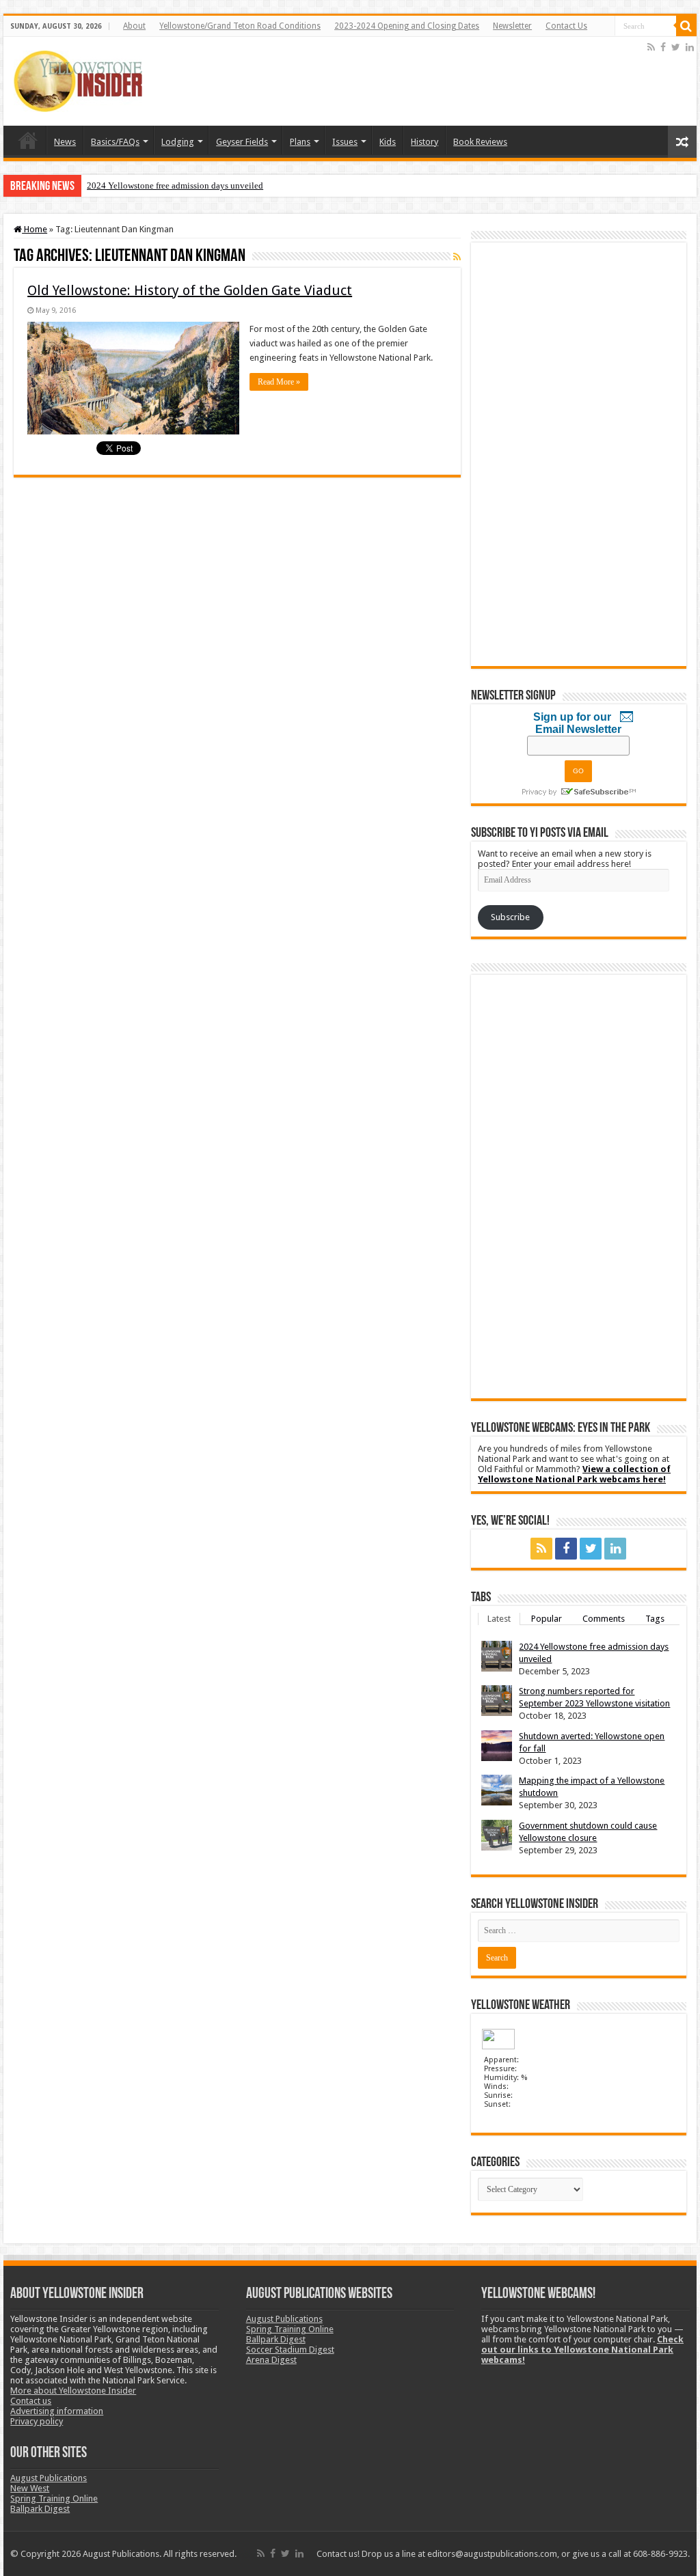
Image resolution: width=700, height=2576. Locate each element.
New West (30, 2488)
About (134, 26)
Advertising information (57, 2411)
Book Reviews (480, 142)
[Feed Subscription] (457, 257)
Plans (300, 142)
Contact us (31, 2401)
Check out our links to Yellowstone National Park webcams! (582, 2350)
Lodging (178, 142)
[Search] (686, 26)
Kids (388, 142)
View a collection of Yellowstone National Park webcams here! (574, 1474)
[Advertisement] (396, 81)
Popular (547, 1619)
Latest (499, 1619)
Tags (655, 1619)
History (425, 142)
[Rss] (651, 47)
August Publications (49, 2478)
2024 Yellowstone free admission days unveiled (175, 185)
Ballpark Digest (40, 2509)
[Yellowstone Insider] (78, 79)
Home (28, 140)
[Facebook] (663, 47)
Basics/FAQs (115, 142)
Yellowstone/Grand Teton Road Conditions (240, 26)
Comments (604, 1619)
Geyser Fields (242, 142)
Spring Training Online (54, 2498)
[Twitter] (676, 47)
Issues (345, 142)
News (65, 142)
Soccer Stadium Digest (290, 2350)
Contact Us (566, 26)
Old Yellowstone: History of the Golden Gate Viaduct (190, 290)
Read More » (279, 382)
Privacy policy (37, 2421)
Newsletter (512, 26)
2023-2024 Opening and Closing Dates (407, 26)
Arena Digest (271, 2360)
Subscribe (510, 917)
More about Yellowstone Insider (73, 2391)
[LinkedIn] (690, 47)
